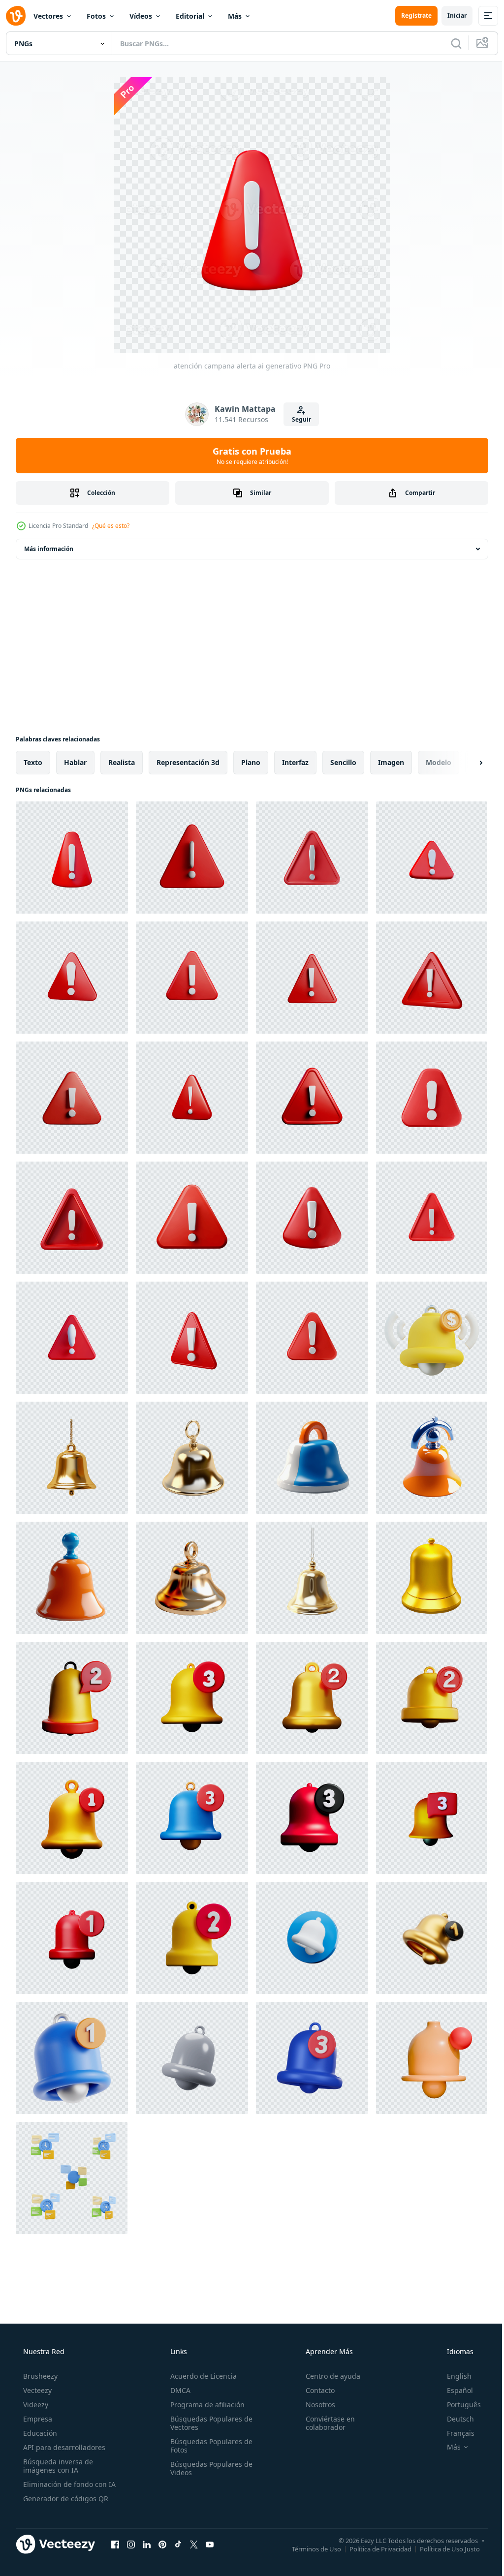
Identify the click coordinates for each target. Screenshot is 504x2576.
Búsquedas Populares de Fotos (208, 2446)
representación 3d (188, 762)
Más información (49, 549)
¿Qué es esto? (111, 526)
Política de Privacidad (373, 2548)
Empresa (37, 2419)
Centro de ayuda (328, 2376)
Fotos (96, 16)
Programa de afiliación (205, 2405)
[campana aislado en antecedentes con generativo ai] (72, 1458)
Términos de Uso (309, 2548)
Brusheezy (39, 2376)
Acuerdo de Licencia (201, 2376)
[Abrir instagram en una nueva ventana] (131, 2544)
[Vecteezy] (16, 16)
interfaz (295, 762)
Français (454, 2433)
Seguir (298, 419)
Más (235, 16)
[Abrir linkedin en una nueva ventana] (147, 2544)
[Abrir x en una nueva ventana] (194, 2544)
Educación (39, 2433)
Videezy (35, 2405)
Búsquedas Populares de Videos (208, 2468)
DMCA (177, 2390)
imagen (391, 762)
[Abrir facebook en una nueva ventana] (115, 2544)
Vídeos (141, 16)
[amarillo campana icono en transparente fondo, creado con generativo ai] (432, 1578)
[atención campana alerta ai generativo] (72, 858)
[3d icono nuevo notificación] (432, 2058)
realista (122, 762)
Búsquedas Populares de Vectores (208, 2423)
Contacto (315, 2390)
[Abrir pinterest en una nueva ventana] (162, 2544)
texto (33, 762)
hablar (75, 762)
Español (454, 2390)
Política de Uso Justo (442, 2548)
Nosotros (315, 2405)
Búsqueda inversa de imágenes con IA (57, 2466)
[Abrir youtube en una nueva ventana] (210, 2544)
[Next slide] (465, 763)
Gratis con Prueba (249, 456)
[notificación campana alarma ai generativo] (72, 1698)
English (453, 2376)
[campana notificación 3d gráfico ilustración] (72, 2058)
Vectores (48, 16)
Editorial (190, 16)
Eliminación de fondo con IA (68, 2484)
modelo (439, 762)
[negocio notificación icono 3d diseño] (432, 1338)
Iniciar (450, 15)
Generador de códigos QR (65, 2499)
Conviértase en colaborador (325, 2423)
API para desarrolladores (63, 2447)
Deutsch (454, 2419)
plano (251, 762)
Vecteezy (36, 2390)
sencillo (343, 762)
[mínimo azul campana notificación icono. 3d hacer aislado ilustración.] (312, 2058)
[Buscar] (449, 43)
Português (457, 2405)
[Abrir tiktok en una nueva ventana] (178, 2544)
